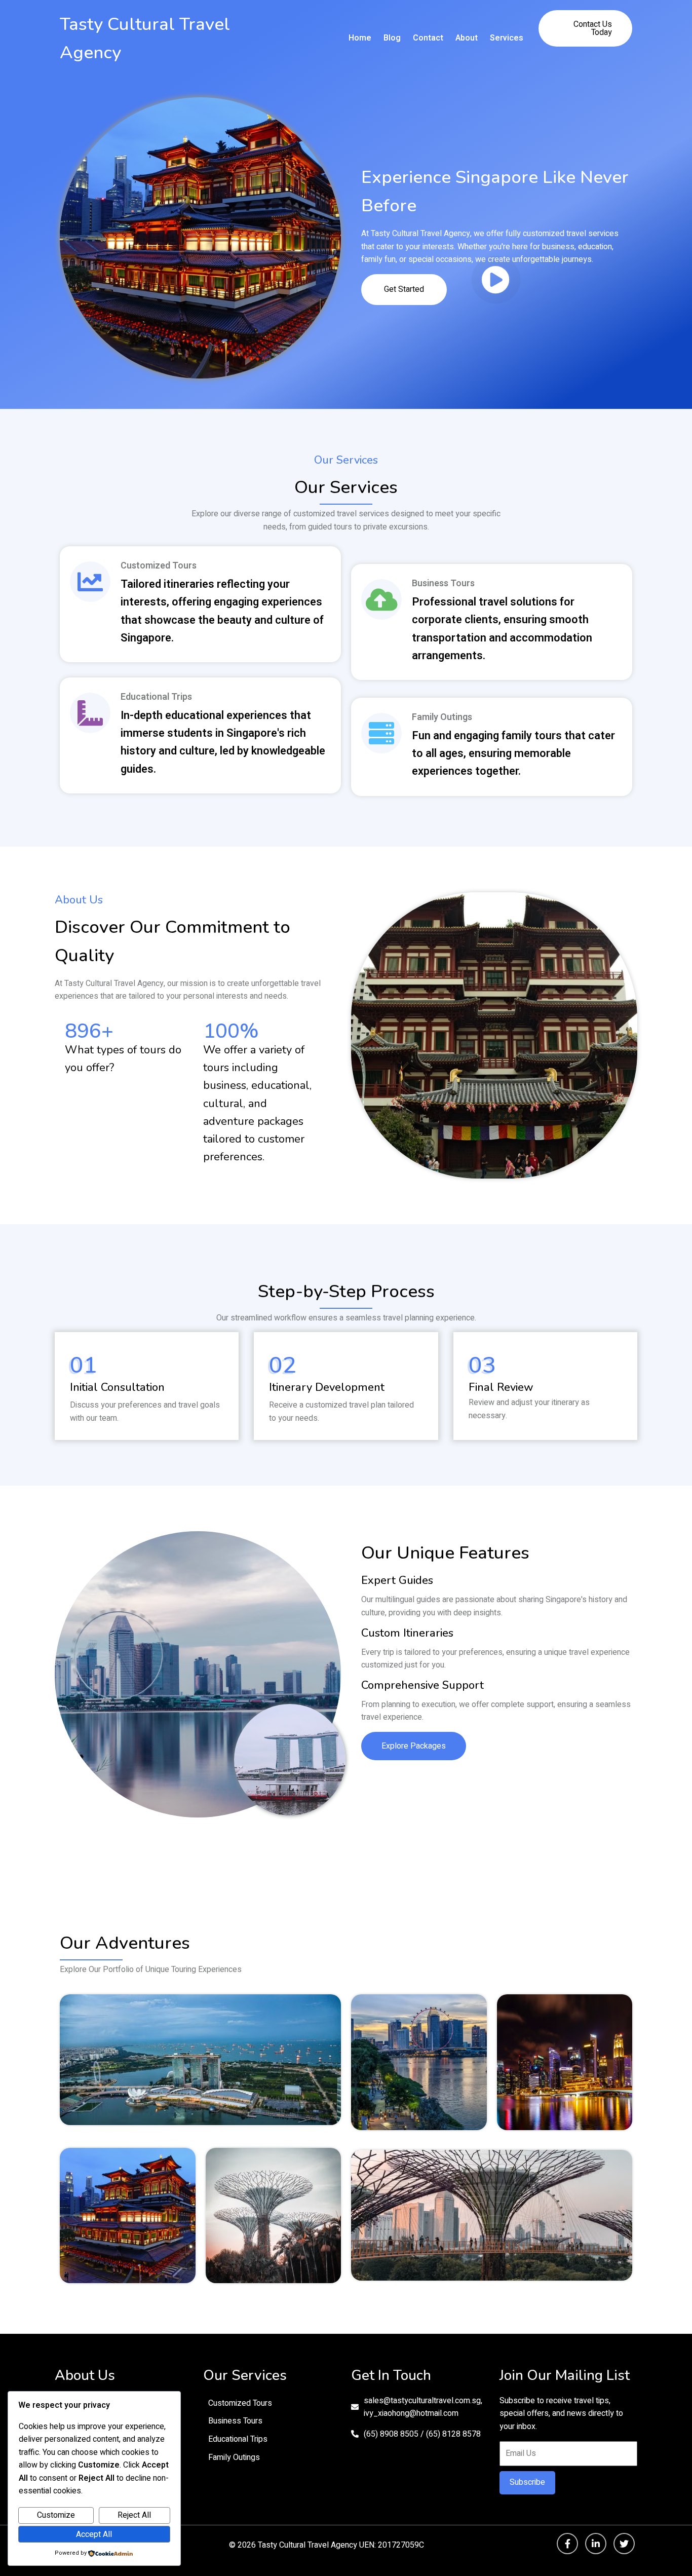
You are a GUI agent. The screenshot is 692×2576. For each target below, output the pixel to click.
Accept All (94, 2534)
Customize (56, 2515)
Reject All (134, 2515)
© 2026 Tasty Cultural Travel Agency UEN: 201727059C (326, 2545)
